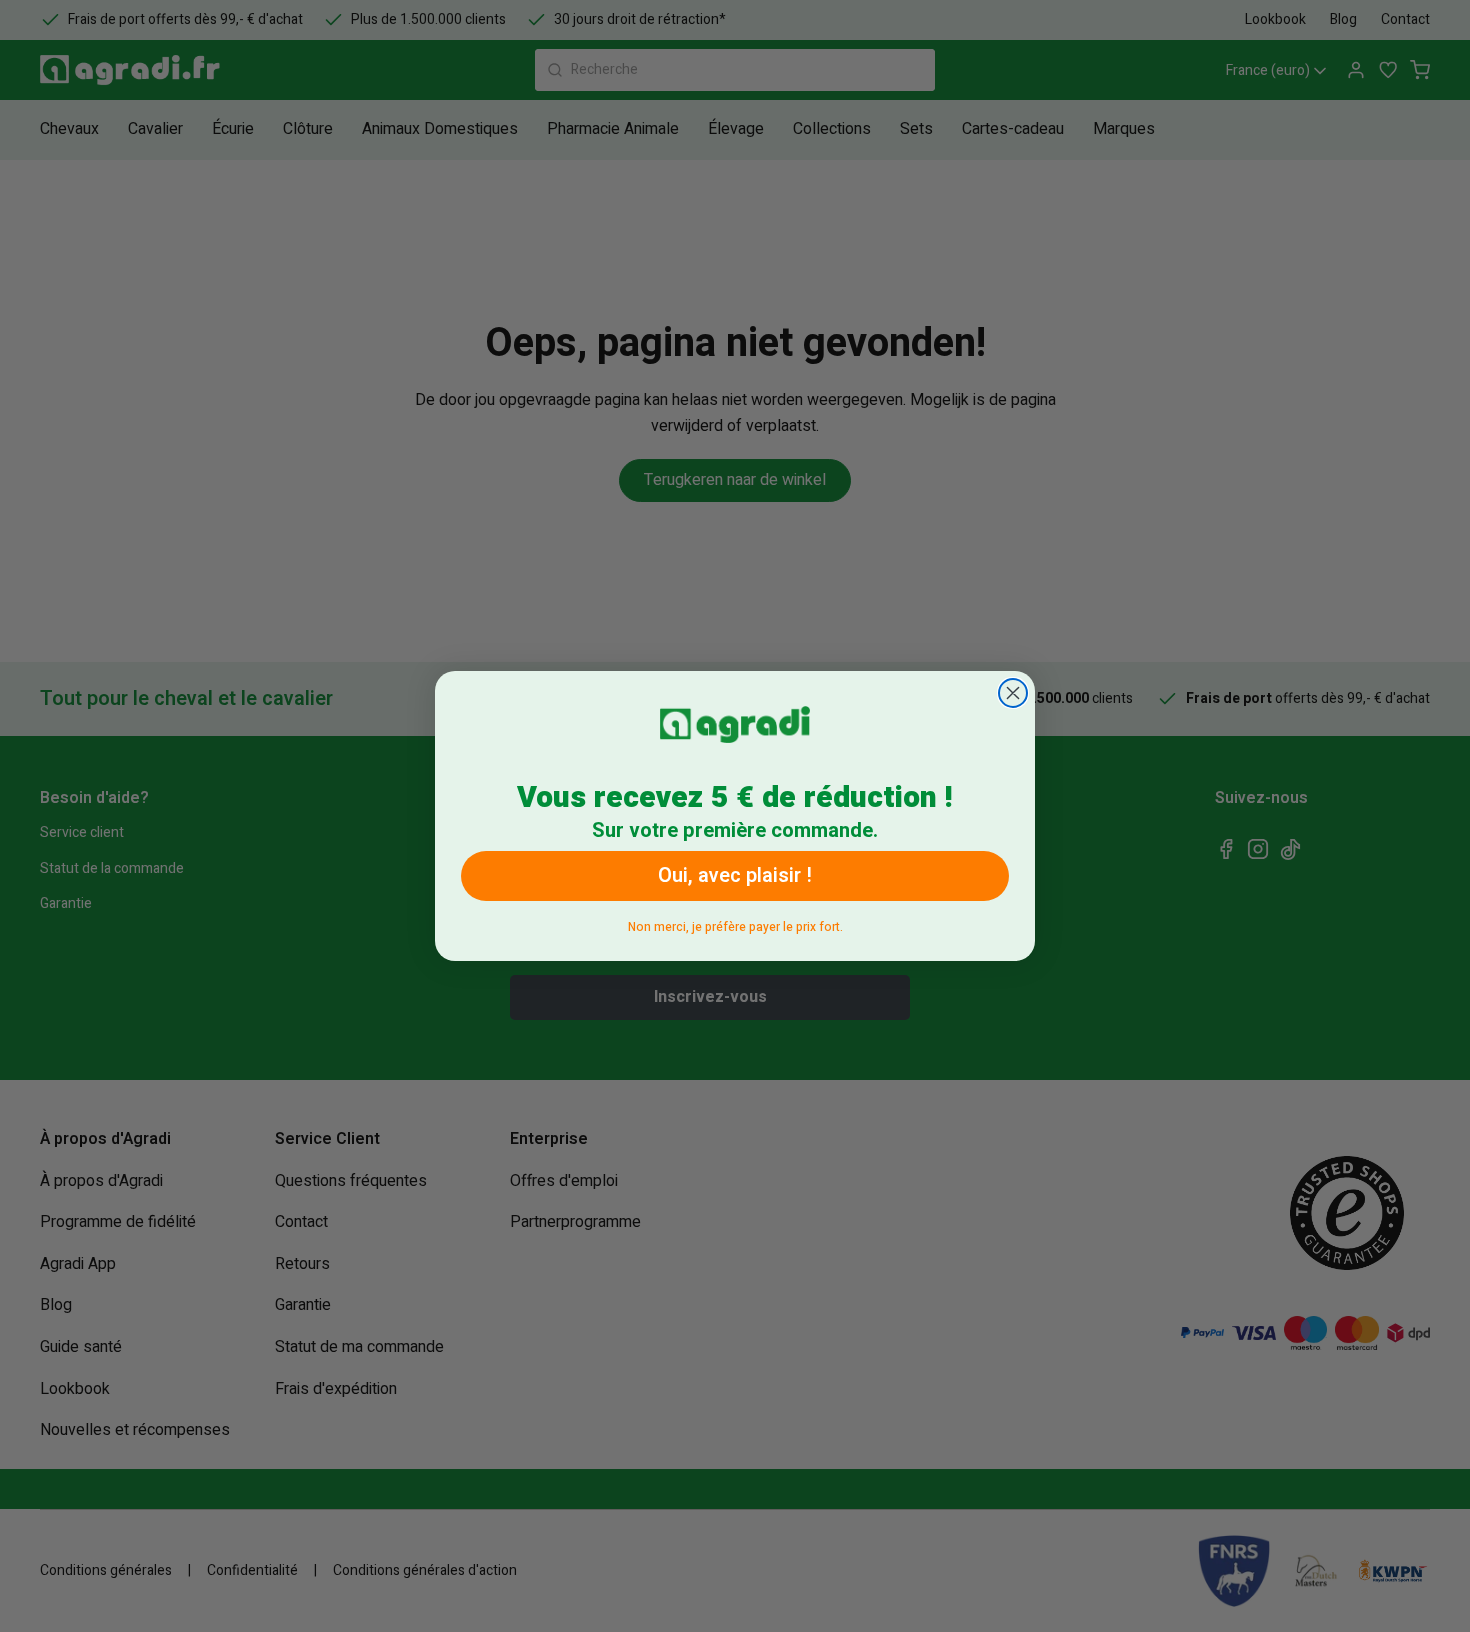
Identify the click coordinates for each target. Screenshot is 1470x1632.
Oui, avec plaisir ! (735, 875)
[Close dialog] (1013, 693)
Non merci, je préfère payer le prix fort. (735, 923)
